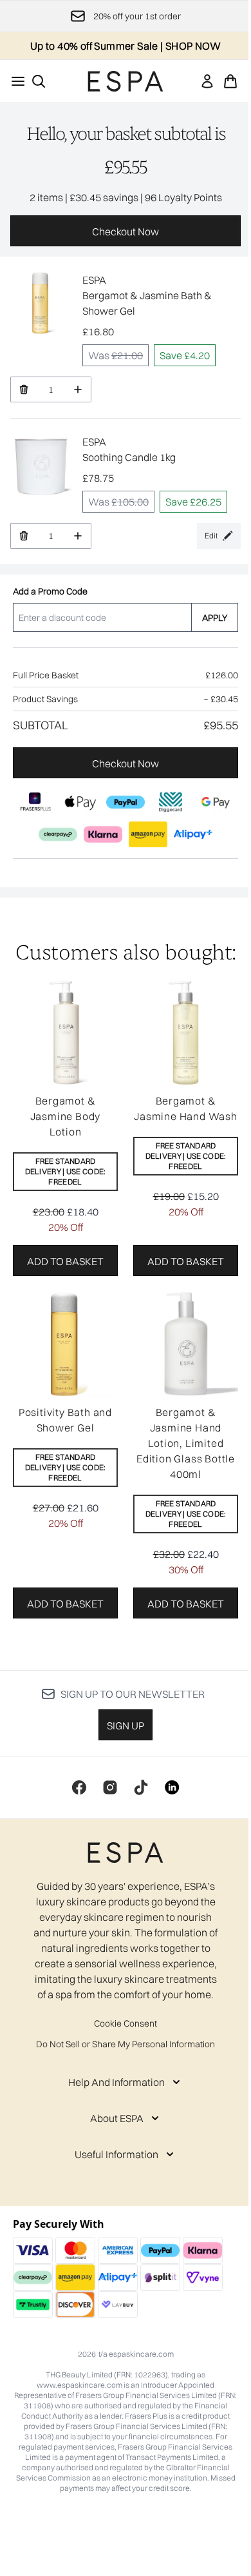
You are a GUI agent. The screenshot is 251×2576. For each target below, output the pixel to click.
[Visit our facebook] (79, 1787)
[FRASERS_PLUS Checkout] (35, 802)
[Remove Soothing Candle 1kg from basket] (23, 536)
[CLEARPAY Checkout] (58, 834)
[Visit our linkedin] (172, 1787)
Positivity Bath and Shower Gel (65, 1420)
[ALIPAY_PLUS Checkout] (193, 834)
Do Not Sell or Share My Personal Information (126, 2044)
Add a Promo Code (50, 591)
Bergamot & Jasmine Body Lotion (66, 1116)
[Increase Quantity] (78, 389)
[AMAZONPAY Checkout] (148, 834)
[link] (207, 81)
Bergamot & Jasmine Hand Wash (186, 1108)
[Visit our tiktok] (141, 1787)
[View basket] (230, 81)
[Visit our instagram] (110, 1787)
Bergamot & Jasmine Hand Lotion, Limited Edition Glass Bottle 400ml (186, 1443)
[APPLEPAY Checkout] (80, 802)
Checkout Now (126, 231)
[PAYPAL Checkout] (126, 802)
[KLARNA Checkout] (103, 834)
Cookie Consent (126, 2023)
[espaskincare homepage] (126, 81)
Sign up (126, 1726)
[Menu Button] (14, 81)
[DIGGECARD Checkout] (171, 802)
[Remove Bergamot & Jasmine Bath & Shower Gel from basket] (23, 389)
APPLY (215, 618)
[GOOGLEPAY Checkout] (216, 802)
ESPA (94, 280)
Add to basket (65, 1261)
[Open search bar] (39, 81)
